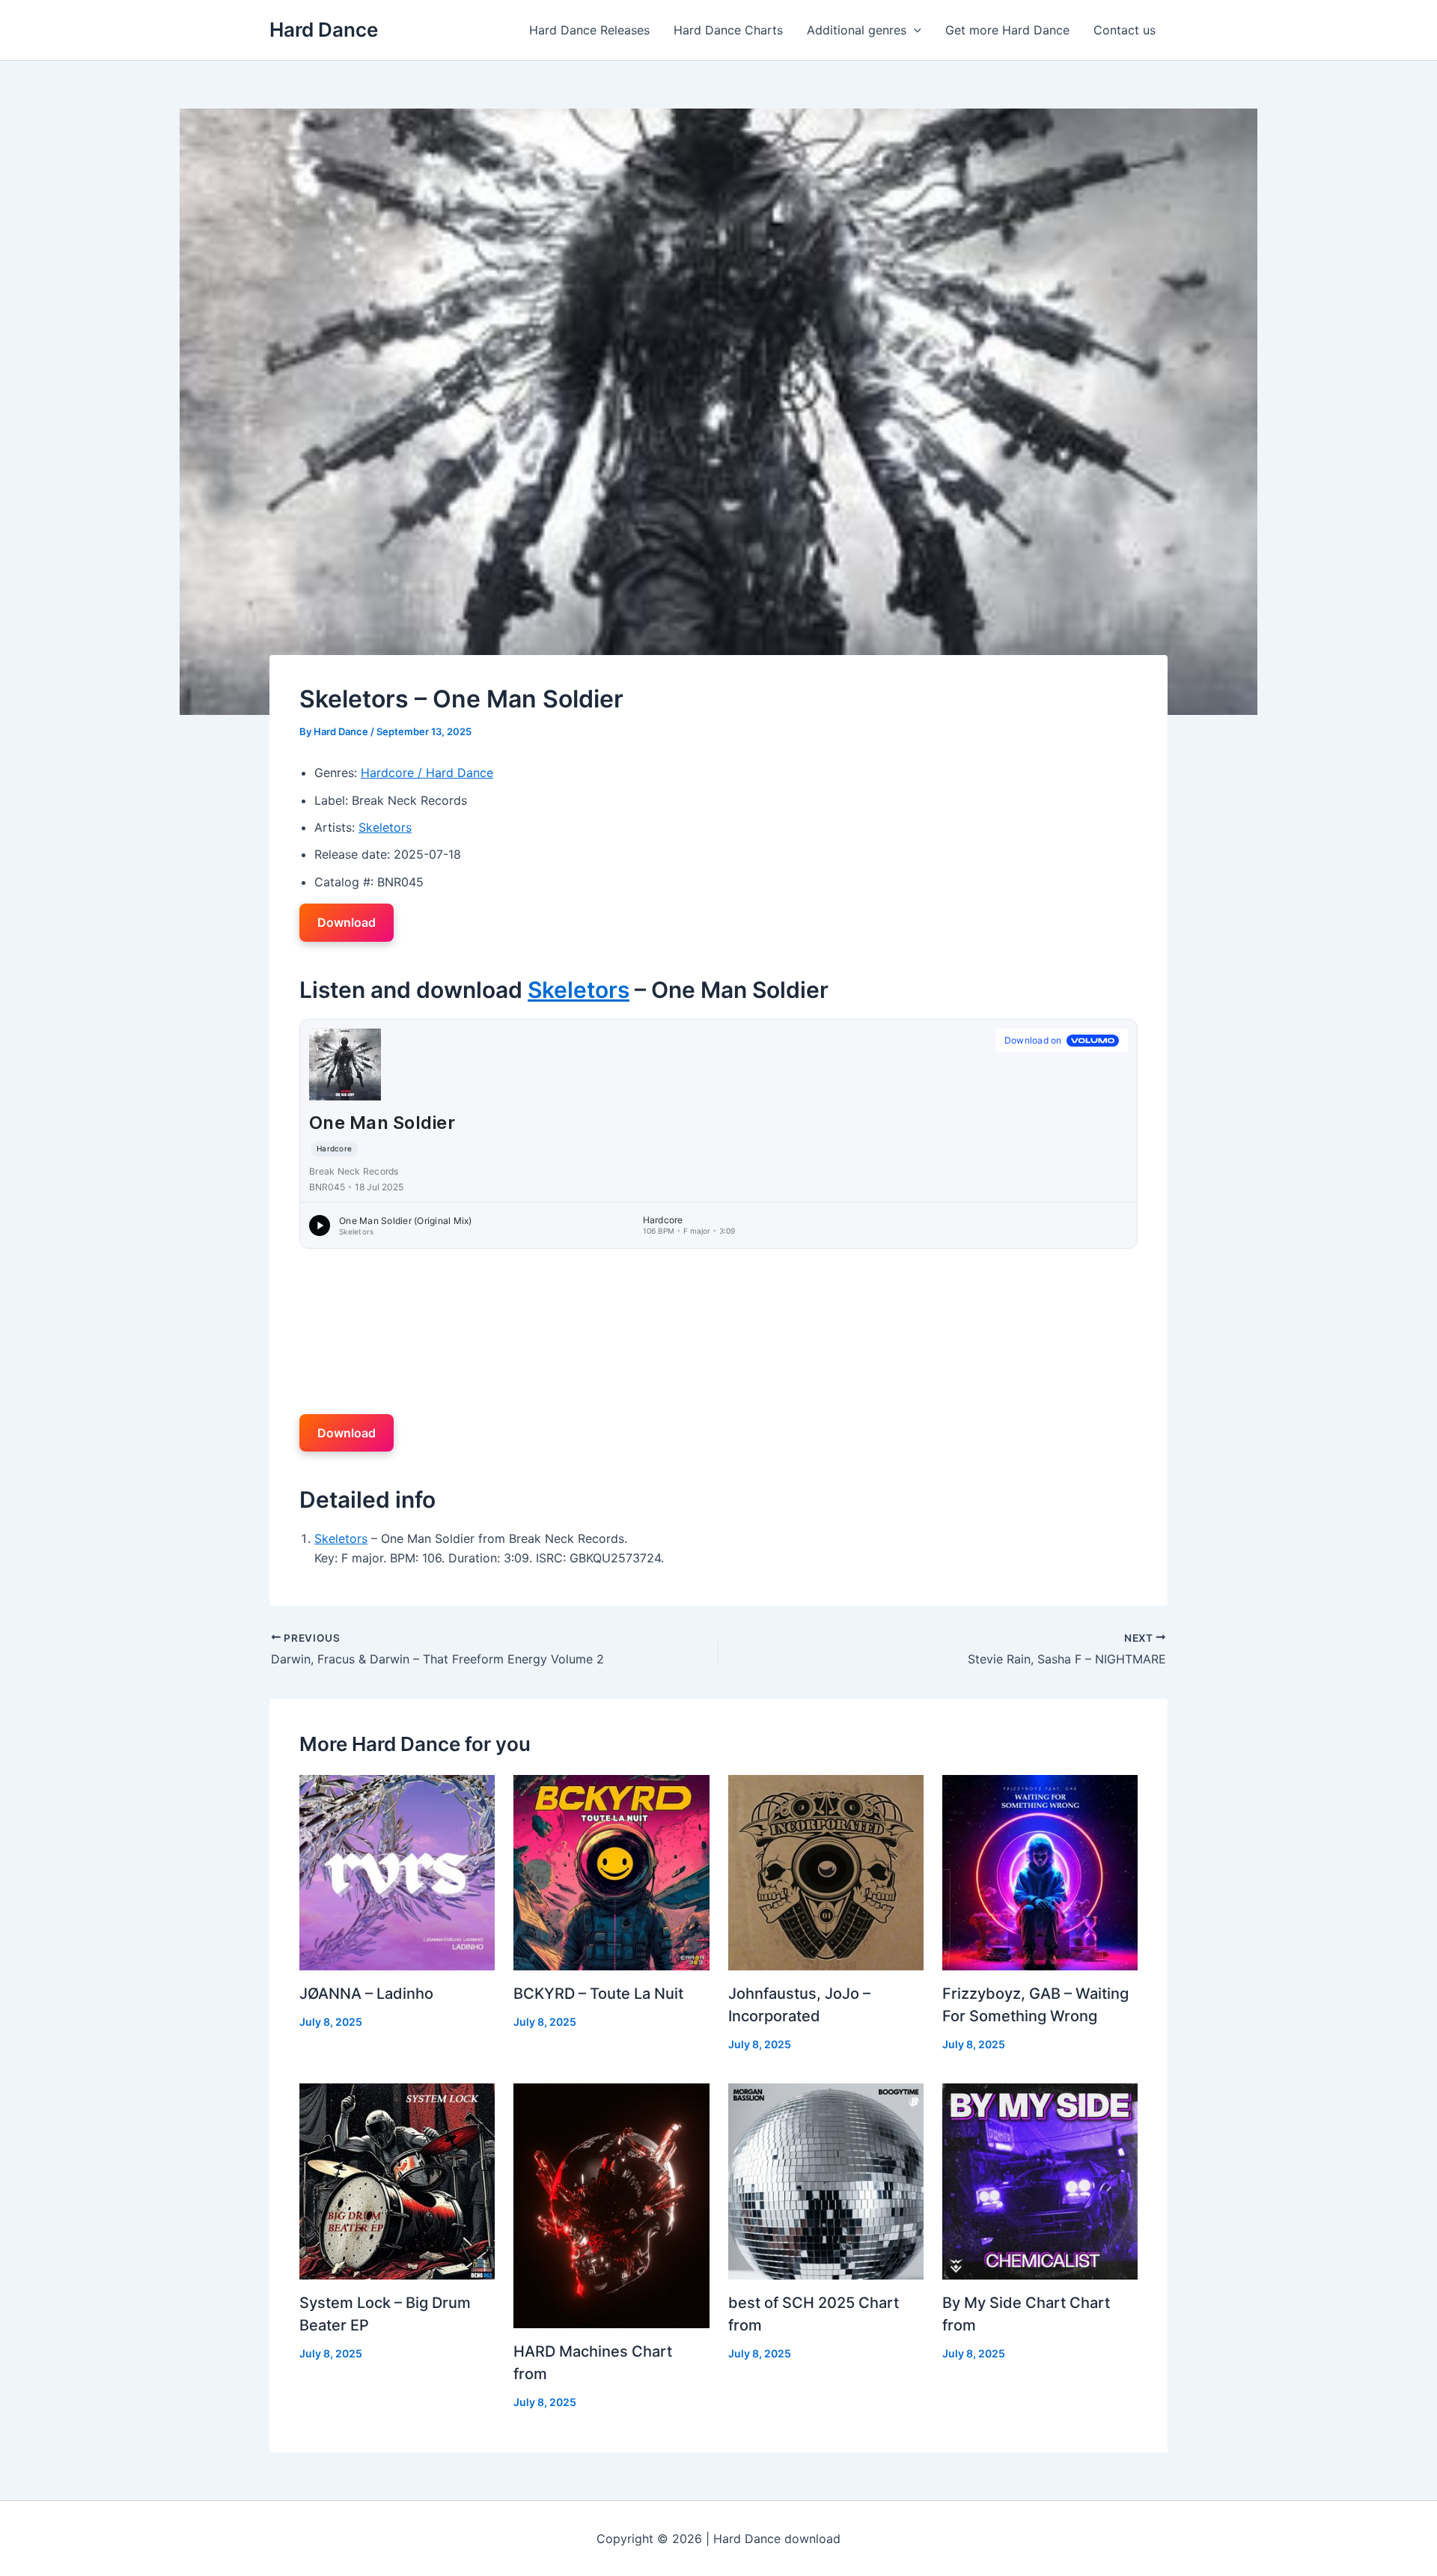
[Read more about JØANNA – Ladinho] (397, 1872)
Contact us (1125, 30)
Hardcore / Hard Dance (427, 773)
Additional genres (857, 30)
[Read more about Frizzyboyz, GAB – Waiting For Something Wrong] (1040, 1872)
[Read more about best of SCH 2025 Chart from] (826, 2180)
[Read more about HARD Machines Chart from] (611, 2205)
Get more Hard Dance (1007, 30)
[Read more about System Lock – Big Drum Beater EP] (397, 2180)
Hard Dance (324, 30)
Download (347, 922)
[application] (914, 30)
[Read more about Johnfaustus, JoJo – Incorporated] (826, 1872)
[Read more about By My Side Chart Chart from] (1040, 2180)
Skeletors (385, 827)
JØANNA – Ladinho (366, 1994)
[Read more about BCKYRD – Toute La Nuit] (611, 1872)
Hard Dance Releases (589, 30)
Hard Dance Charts (728, 30)
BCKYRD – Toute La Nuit (598, 1994)
